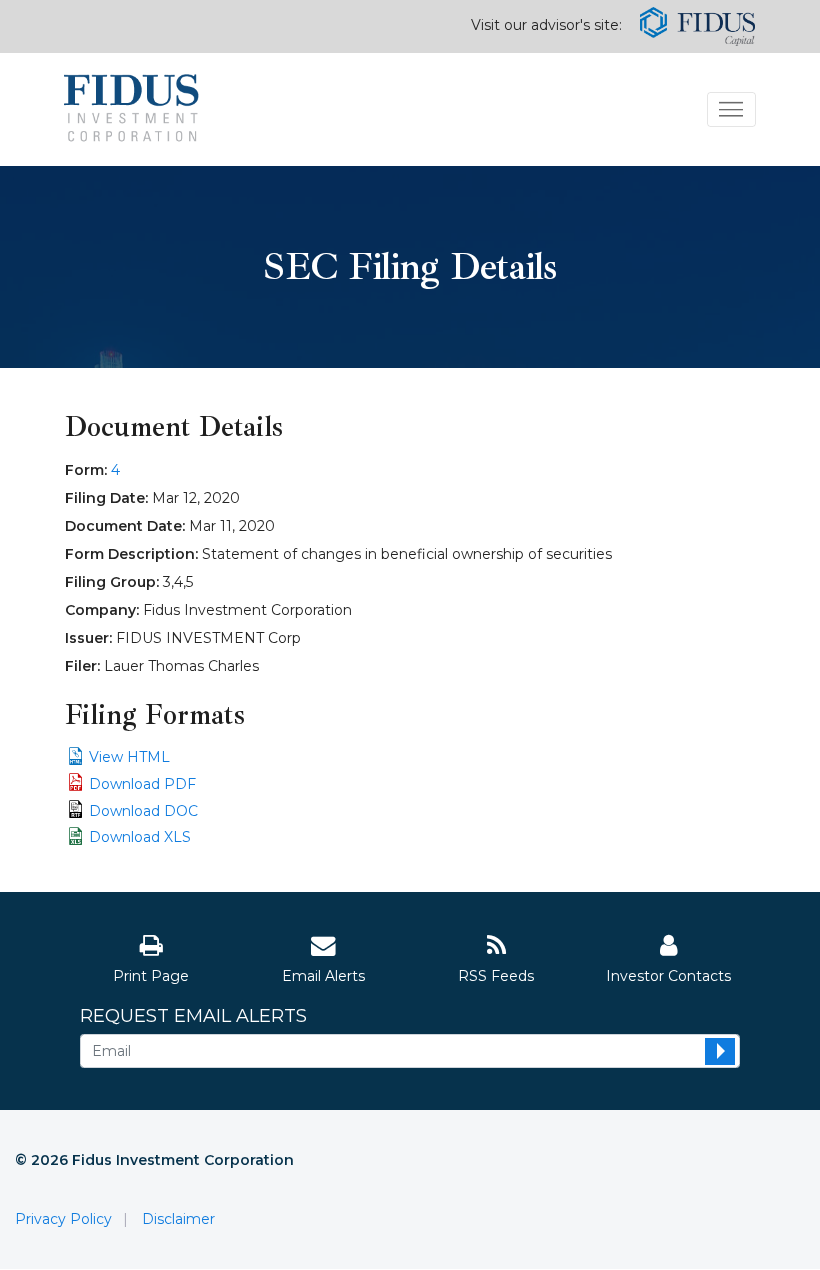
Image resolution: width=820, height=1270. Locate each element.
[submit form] (720, 1051)
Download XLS (140, 837)
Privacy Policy (63, 1219)
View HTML (129, 757)
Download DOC (143, 811)
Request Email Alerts (193, 1016)
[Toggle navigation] (731, 109)
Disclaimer (178, 1219)
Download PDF (142, 784)
